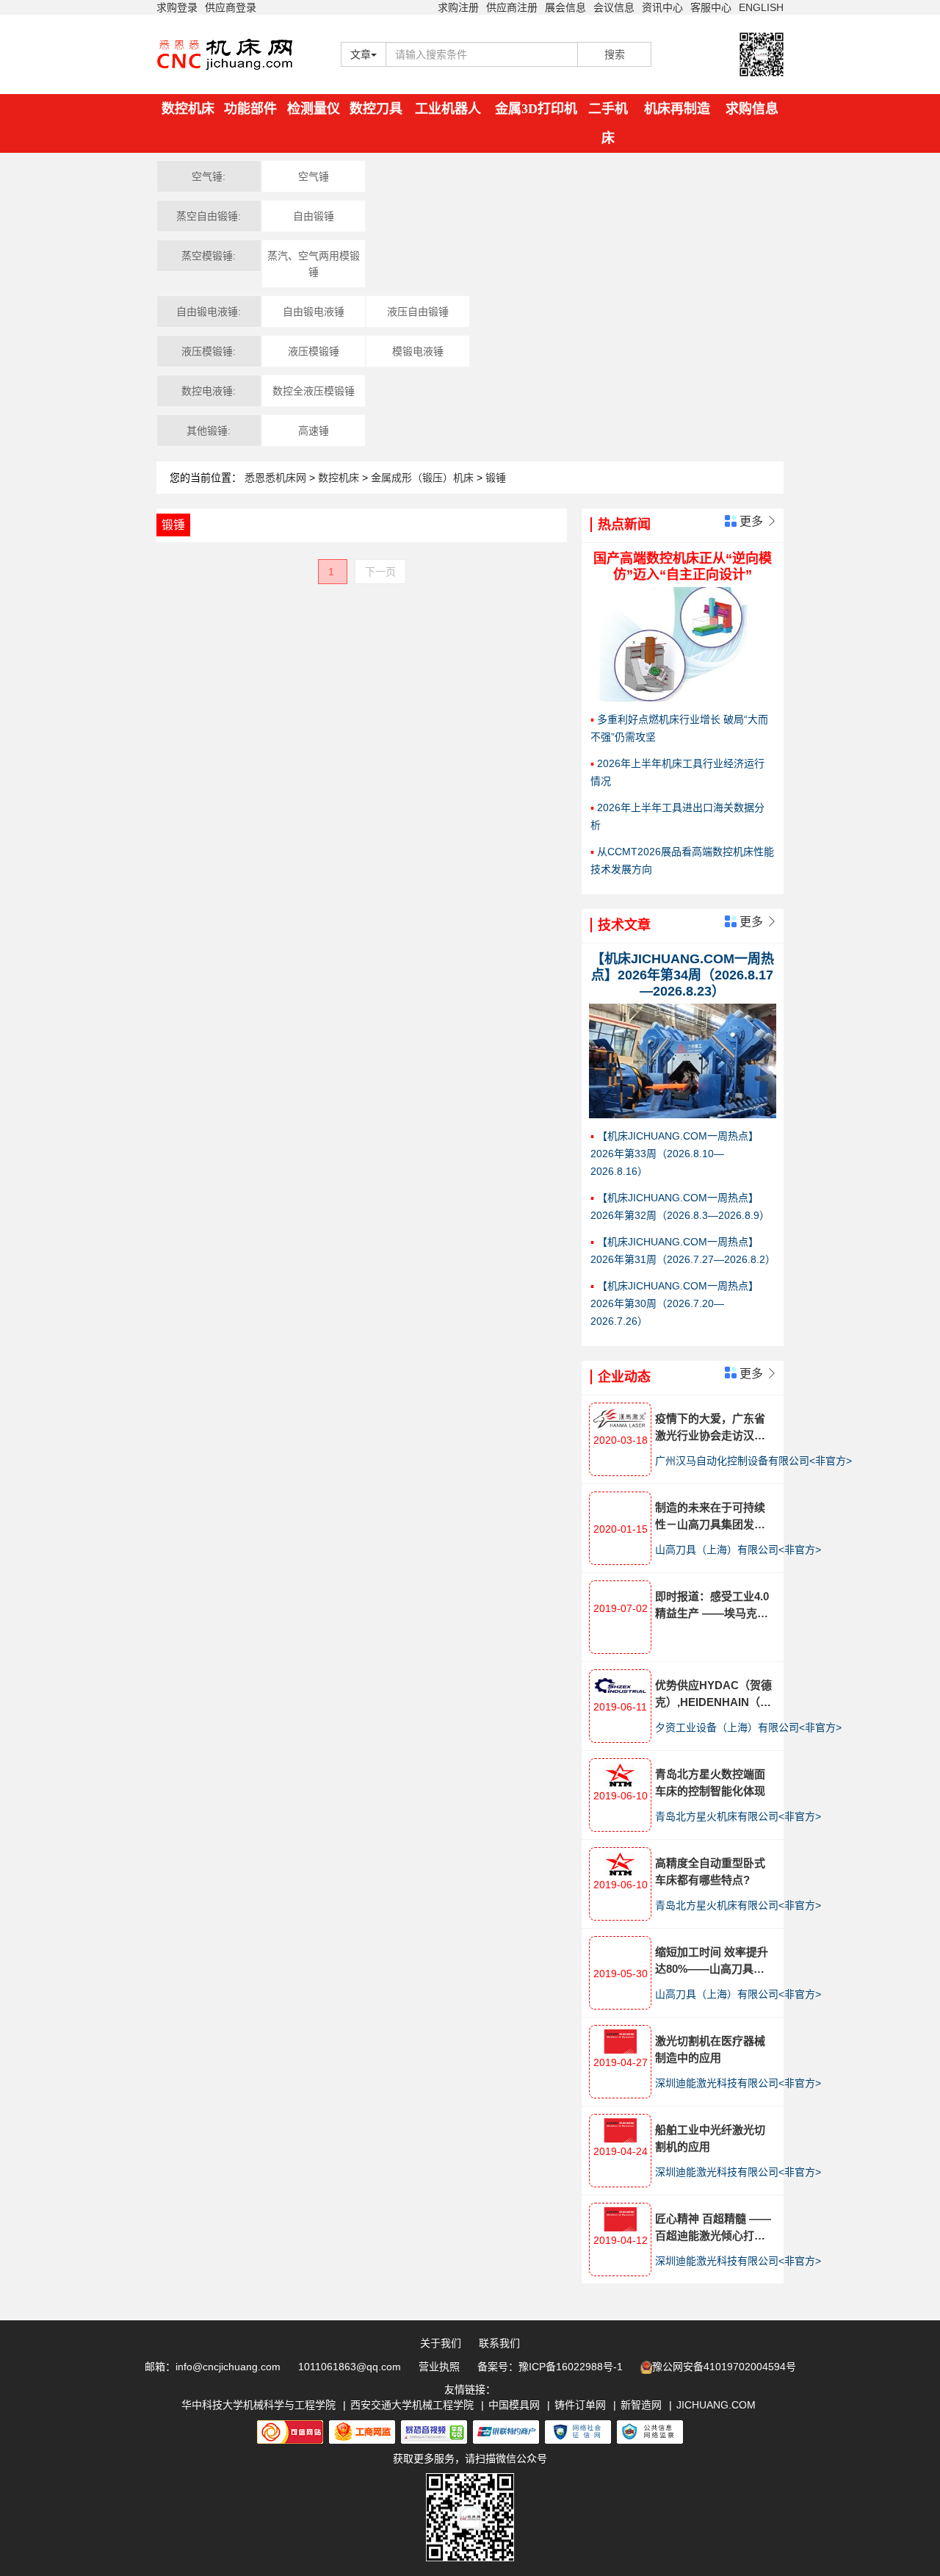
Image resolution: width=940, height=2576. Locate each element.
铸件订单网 (580, 2405)
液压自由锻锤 (418, 312)
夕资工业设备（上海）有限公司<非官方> (748, 1727)
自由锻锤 (314, 216)
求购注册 (458, 7)
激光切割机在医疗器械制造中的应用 (710, 2049)
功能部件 (250, 109)
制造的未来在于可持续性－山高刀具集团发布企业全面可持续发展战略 (710, 1517)
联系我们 (499, 2343)
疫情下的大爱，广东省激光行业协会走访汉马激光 (710, 1428)
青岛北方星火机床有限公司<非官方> (738, 1816)
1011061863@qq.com (350, 2367)
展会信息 (565, 7)
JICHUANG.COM (716, 2405)
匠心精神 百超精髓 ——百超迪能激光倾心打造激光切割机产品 (713, 2228)
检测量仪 (314, 109)
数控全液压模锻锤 (314, 391)
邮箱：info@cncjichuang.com (213, 2367)
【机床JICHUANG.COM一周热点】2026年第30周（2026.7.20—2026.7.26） (675, 1303)
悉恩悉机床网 (275, 478)
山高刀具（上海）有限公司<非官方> (738, 1550)
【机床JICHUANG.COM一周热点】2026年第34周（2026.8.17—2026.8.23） (683, 975)
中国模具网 (514, 2405)
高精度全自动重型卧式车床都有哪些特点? (710, 1871)
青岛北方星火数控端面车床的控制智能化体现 (710, 1782)
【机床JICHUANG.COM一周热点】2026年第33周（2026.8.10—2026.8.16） (675, 1154)
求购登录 (177, 7)
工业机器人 (448, 109)
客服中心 (711, 7)
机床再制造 (677, 109)
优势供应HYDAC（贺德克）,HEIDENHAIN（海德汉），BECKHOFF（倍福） (713, 1695)
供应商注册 (512, 7)
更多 (757, 521)
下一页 (380, 572)
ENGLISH (761, 7)
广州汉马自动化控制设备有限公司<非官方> (753, 1461)
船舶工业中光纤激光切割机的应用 (710, 2138)
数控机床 (188, 109)
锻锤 (496, 478)
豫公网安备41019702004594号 (724, 2367)
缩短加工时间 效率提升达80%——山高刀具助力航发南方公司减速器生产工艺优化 (712, 1961)
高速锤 (314, 431)
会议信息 (614, 7)
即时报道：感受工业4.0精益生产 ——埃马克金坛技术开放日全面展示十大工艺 (712, 1606)
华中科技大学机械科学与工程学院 (258, 2405)
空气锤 (314, 176)
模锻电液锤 (418, 351)
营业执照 (439, 2367)
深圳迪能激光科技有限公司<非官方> (738, 2083)
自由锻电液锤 (314, 312)
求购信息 (752, 109)
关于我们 (441, 2343)
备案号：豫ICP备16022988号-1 (550, 2367)
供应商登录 (231, 7)
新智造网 (641, 2405)
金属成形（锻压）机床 (424, 478)
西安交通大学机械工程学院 (412, 2405)
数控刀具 (376, 109)
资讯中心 (662, 7)
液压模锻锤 (314, 351)
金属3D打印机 (536, 109)
